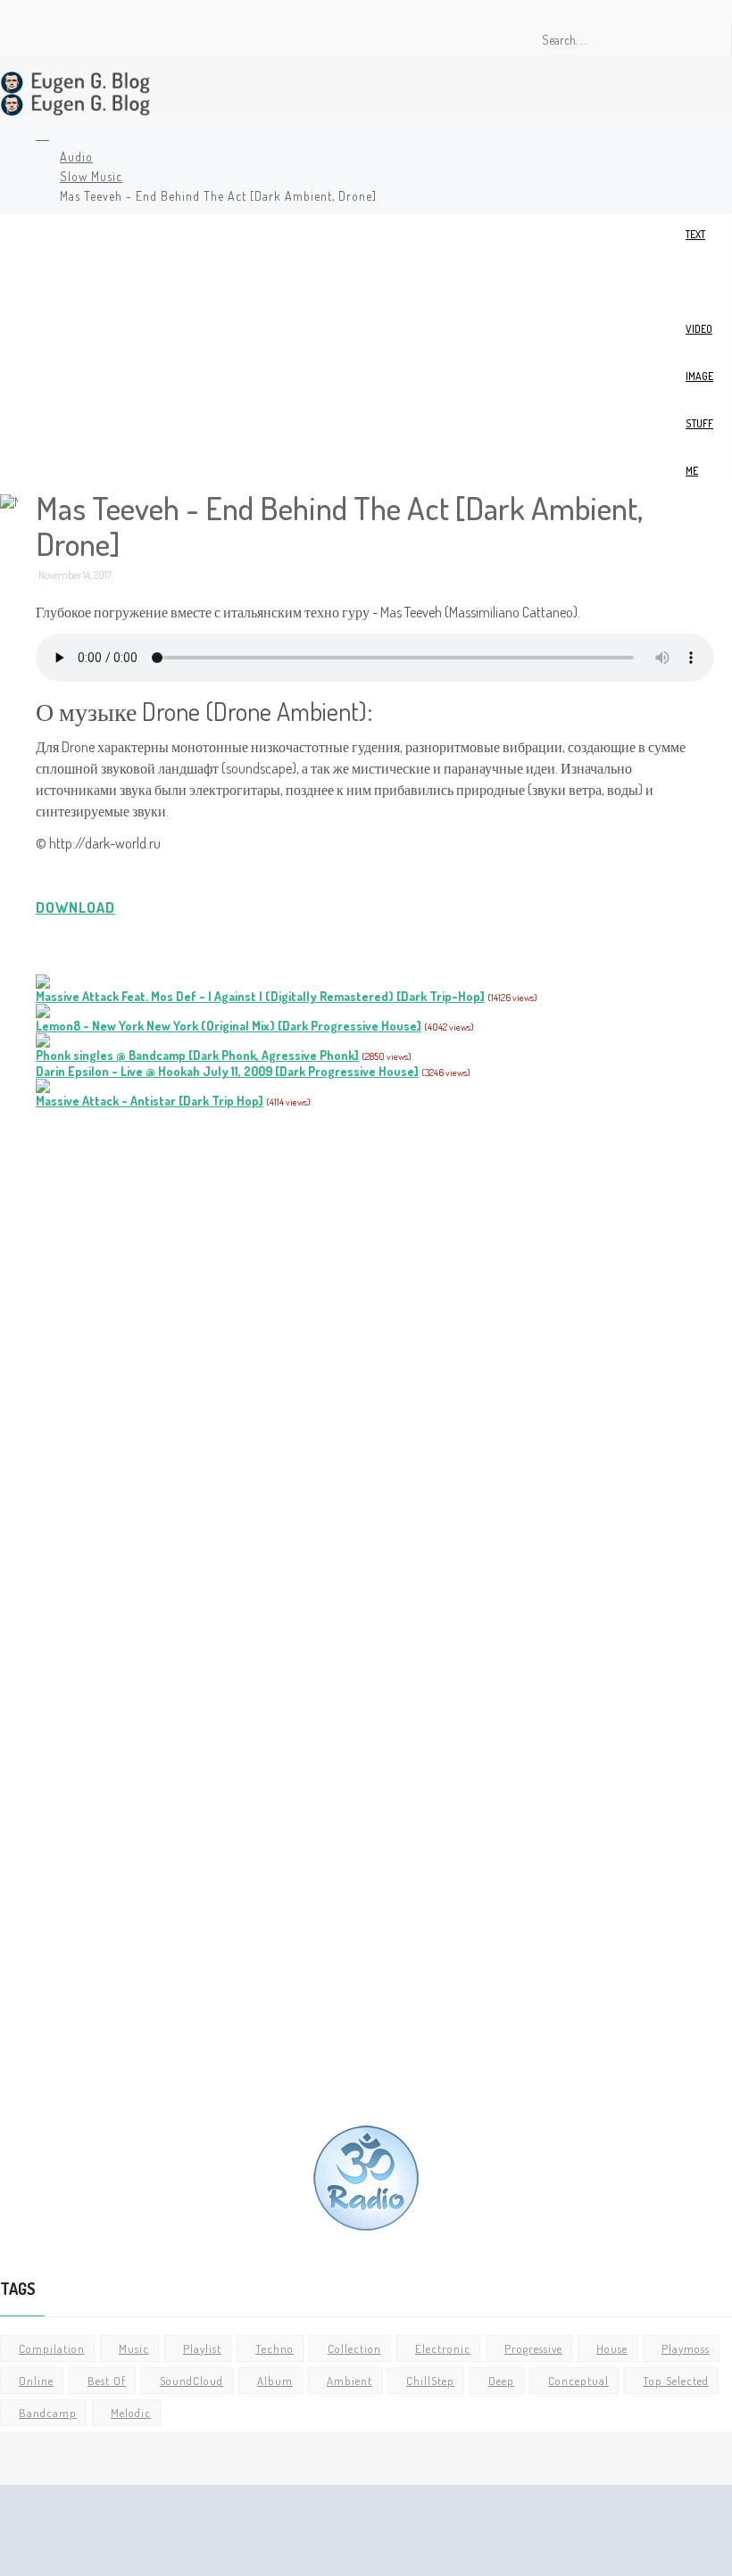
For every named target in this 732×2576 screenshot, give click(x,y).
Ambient (349, 2381)
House (612, 2348)
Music (134, 2348)
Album (275, 2381)
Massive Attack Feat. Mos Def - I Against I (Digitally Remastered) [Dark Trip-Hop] (260, 996)
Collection (354, 2348)
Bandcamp (48, 2413)
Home (40, 137)
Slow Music (91, 176)
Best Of (107, 2381)
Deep (501, 2381)
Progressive (533, 2348)
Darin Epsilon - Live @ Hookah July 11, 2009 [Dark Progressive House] (227, 1071)
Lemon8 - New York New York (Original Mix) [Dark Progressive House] (229, 1026)
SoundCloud (191, 2381)
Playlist (202, 2348)
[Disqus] (375, 1360)
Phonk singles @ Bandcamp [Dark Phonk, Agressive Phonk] (197, 1055)
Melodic (131, 2413)
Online (36, 2381)
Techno (274, 2348)
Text (695, 234)
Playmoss (686, 2348)
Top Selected (676, 2381)
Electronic (443, 2348)
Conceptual (578, 2381)
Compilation (52, 2348)
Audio (76, 157)
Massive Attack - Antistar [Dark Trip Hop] (150, 1101)
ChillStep (430, 2381)
